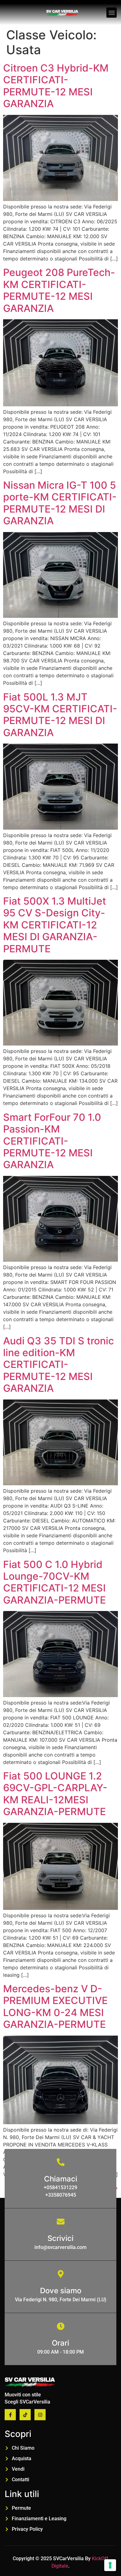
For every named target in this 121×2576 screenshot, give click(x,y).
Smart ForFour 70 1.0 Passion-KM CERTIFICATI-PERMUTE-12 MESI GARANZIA (52, 1141)
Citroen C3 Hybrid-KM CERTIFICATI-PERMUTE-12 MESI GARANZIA (56, 86)
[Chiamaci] (61, 2162)
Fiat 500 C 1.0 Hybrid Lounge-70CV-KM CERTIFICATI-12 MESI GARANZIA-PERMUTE (54, 1582)
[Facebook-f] (10, 2415)
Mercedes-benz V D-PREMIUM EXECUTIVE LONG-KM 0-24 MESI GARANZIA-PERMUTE (55, 2006)
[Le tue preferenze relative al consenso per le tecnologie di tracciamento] (110, 2565)
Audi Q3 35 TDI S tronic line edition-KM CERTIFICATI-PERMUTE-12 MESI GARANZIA (58, 1365)
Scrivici (60, 2238)
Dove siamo (61, 2291)
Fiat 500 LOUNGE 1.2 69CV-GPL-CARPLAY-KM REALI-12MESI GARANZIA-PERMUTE (55, 1794)
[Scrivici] (61, 2222)
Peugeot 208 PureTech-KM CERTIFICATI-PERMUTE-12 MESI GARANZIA (59, 290)
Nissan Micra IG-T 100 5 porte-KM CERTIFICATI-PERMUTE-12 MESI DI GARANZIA (60, 503)
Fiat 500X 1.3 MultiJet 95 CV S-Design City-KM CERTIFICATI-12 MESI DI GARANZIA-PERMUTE (55, 925)
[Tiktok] (25, 2415)
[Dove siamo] (61, 2274)
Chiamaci (61, 2179)
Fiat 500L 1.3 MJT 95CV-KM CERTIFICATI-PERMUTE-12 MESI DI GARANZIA (60, 715)
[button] (112, 13)
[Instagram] (40, 2415)
